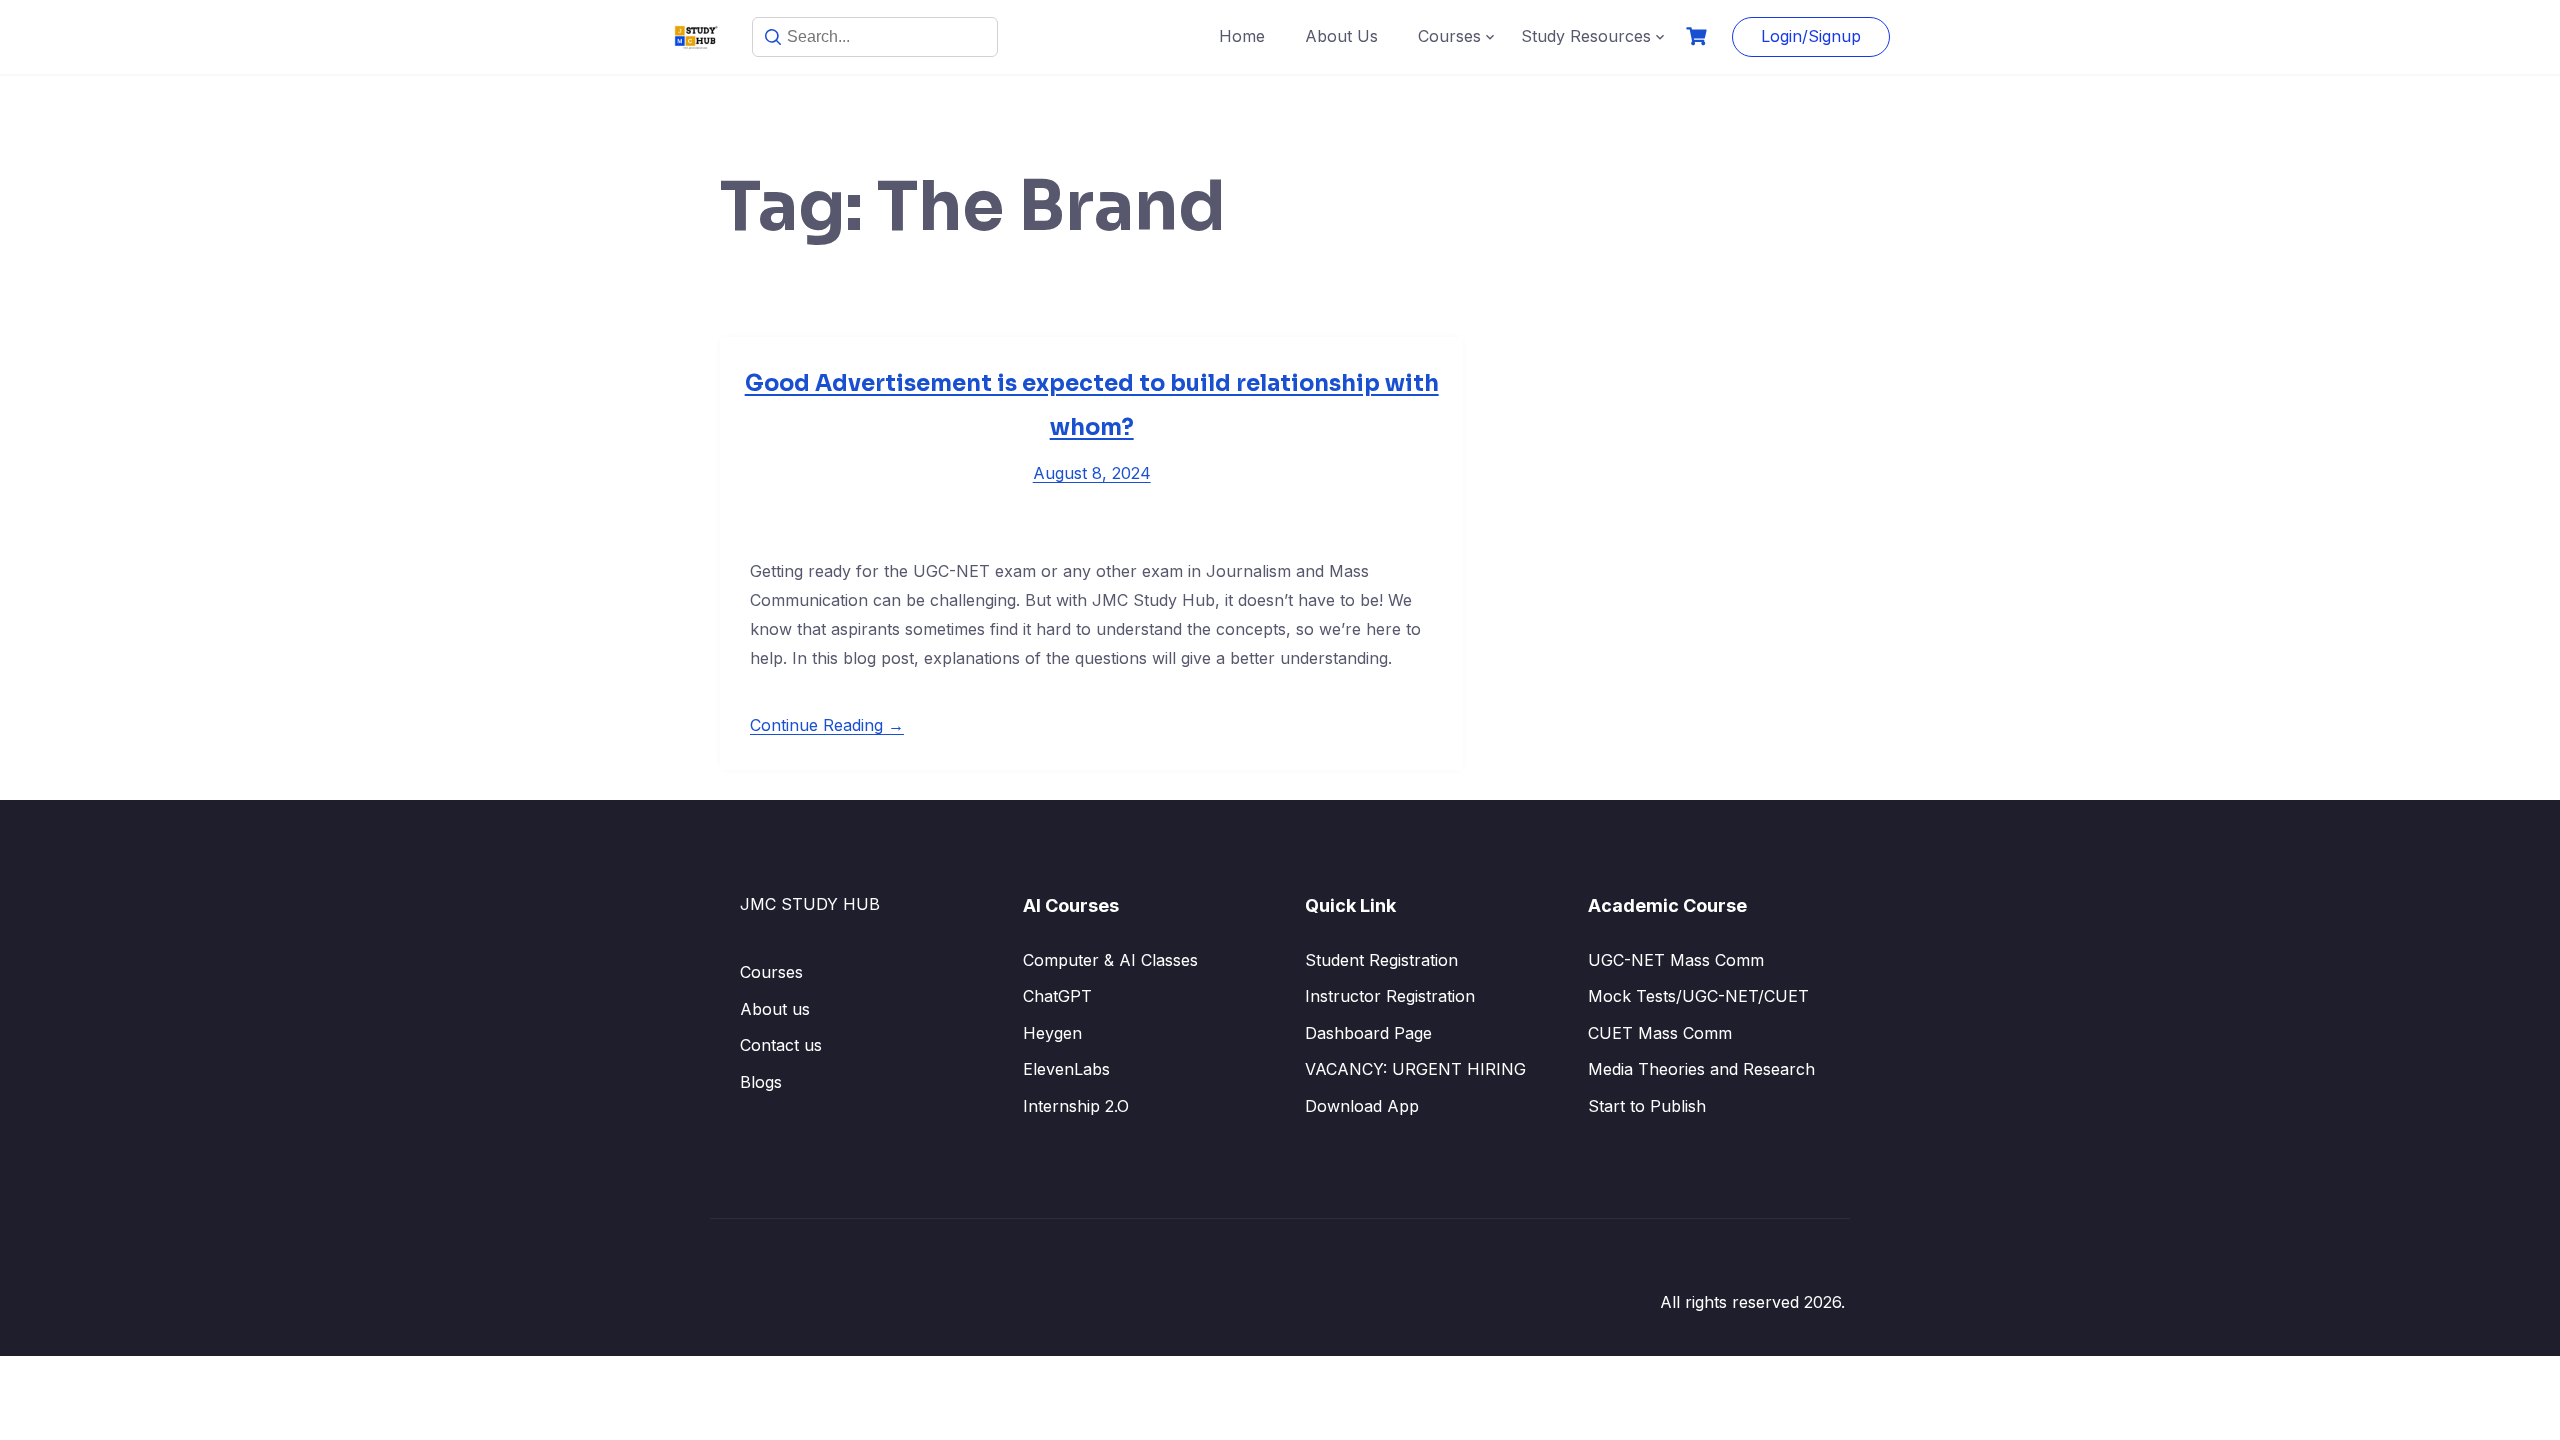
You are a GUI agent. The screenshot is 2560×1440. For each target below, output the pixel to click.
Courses (1449, 36)
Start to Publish (1647, 1106)
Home (1242, 36)
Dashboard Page (1368, 1033)
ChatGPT (1057, 996)
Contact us (781, 1045)
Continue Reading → (827, 725)
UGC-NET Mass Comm (1676, 960)
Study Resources (1586, 36)
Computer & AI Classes (1110, 960)
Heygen (1052, 1033)
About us (775, 1009)
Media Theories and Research (1701, 1069)
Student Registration (1381, 960)
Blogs (761, 1082)
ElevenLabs (1066, 1069)
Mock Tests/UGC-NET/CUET (1698, 996)
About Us (1341, 36)
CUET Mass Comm (1660, 1033)
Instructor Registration (1390, 996)
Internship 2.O (1076, 1106)
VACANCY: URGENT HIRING (1415, 1069)
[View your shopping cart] (1699, 36)
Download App (1362, 1106)
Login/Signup (1811, 36)
